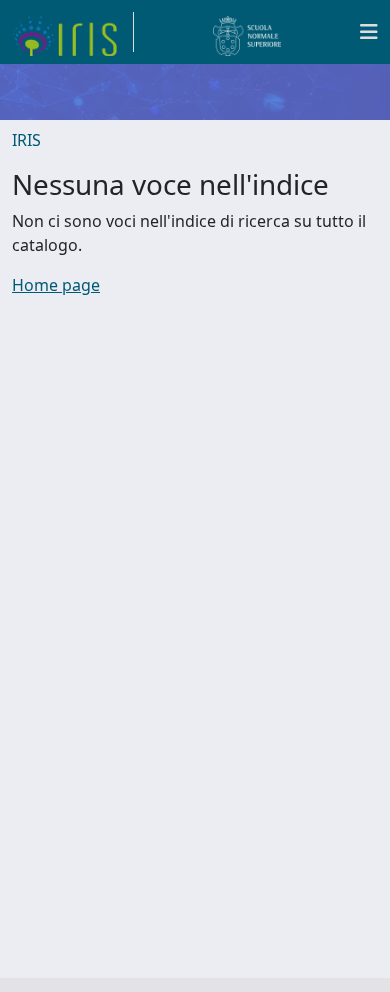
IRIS (26, 140)
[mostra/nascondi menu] (369, 32)
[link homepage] (73, 32)
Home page (56, 285)
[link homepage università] (247, 32)
